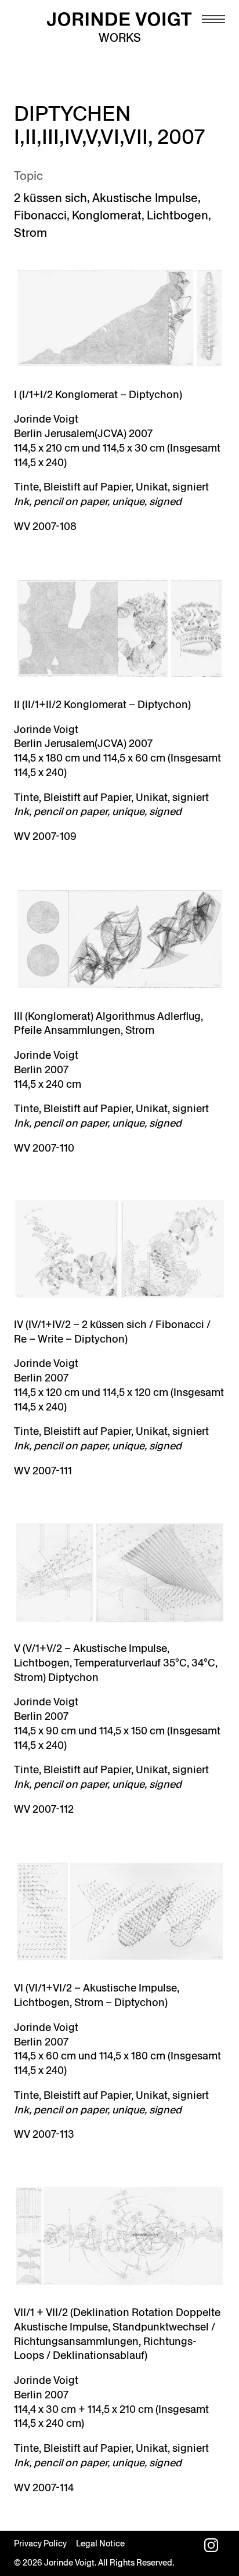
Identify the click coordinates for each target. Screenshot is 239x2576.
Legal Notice (100, 2543)
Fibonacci (40, 215)
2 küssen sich (50, 198)
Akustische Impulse (145, 198)
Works (120, 38)
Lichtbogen (178, 215)
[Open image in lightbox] (119, 318)
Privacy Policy (40, 2543)
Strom (30, 233)
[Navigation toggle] (213, 19)
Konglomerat (107, 215)
